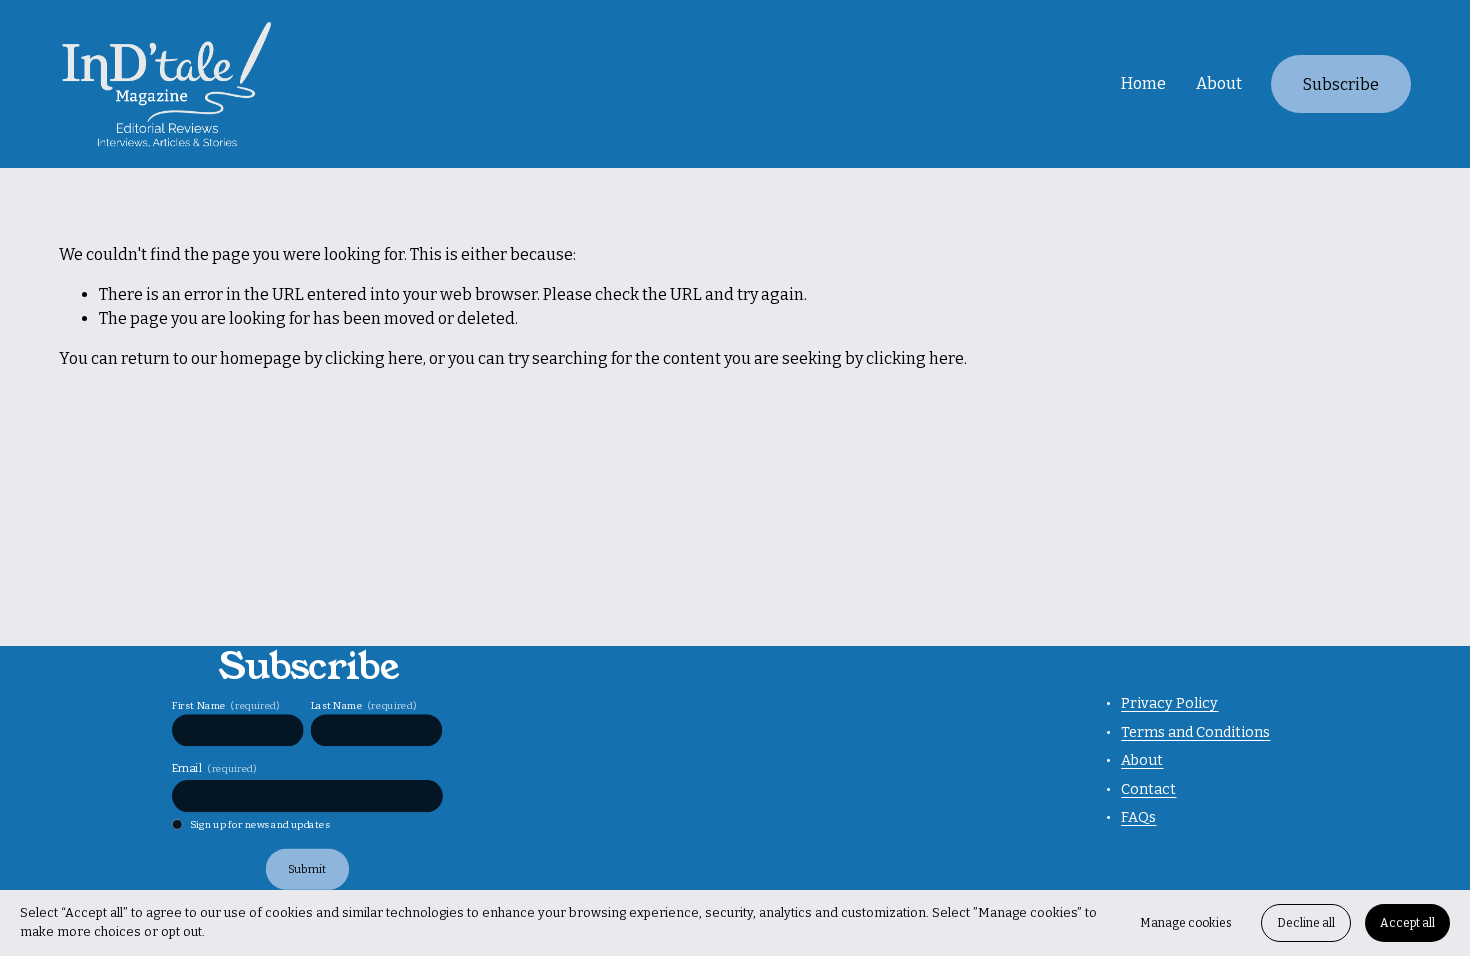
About (1219, 83)
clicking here (374, 358)
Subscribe (1341, 84)
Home (1143, 83)
